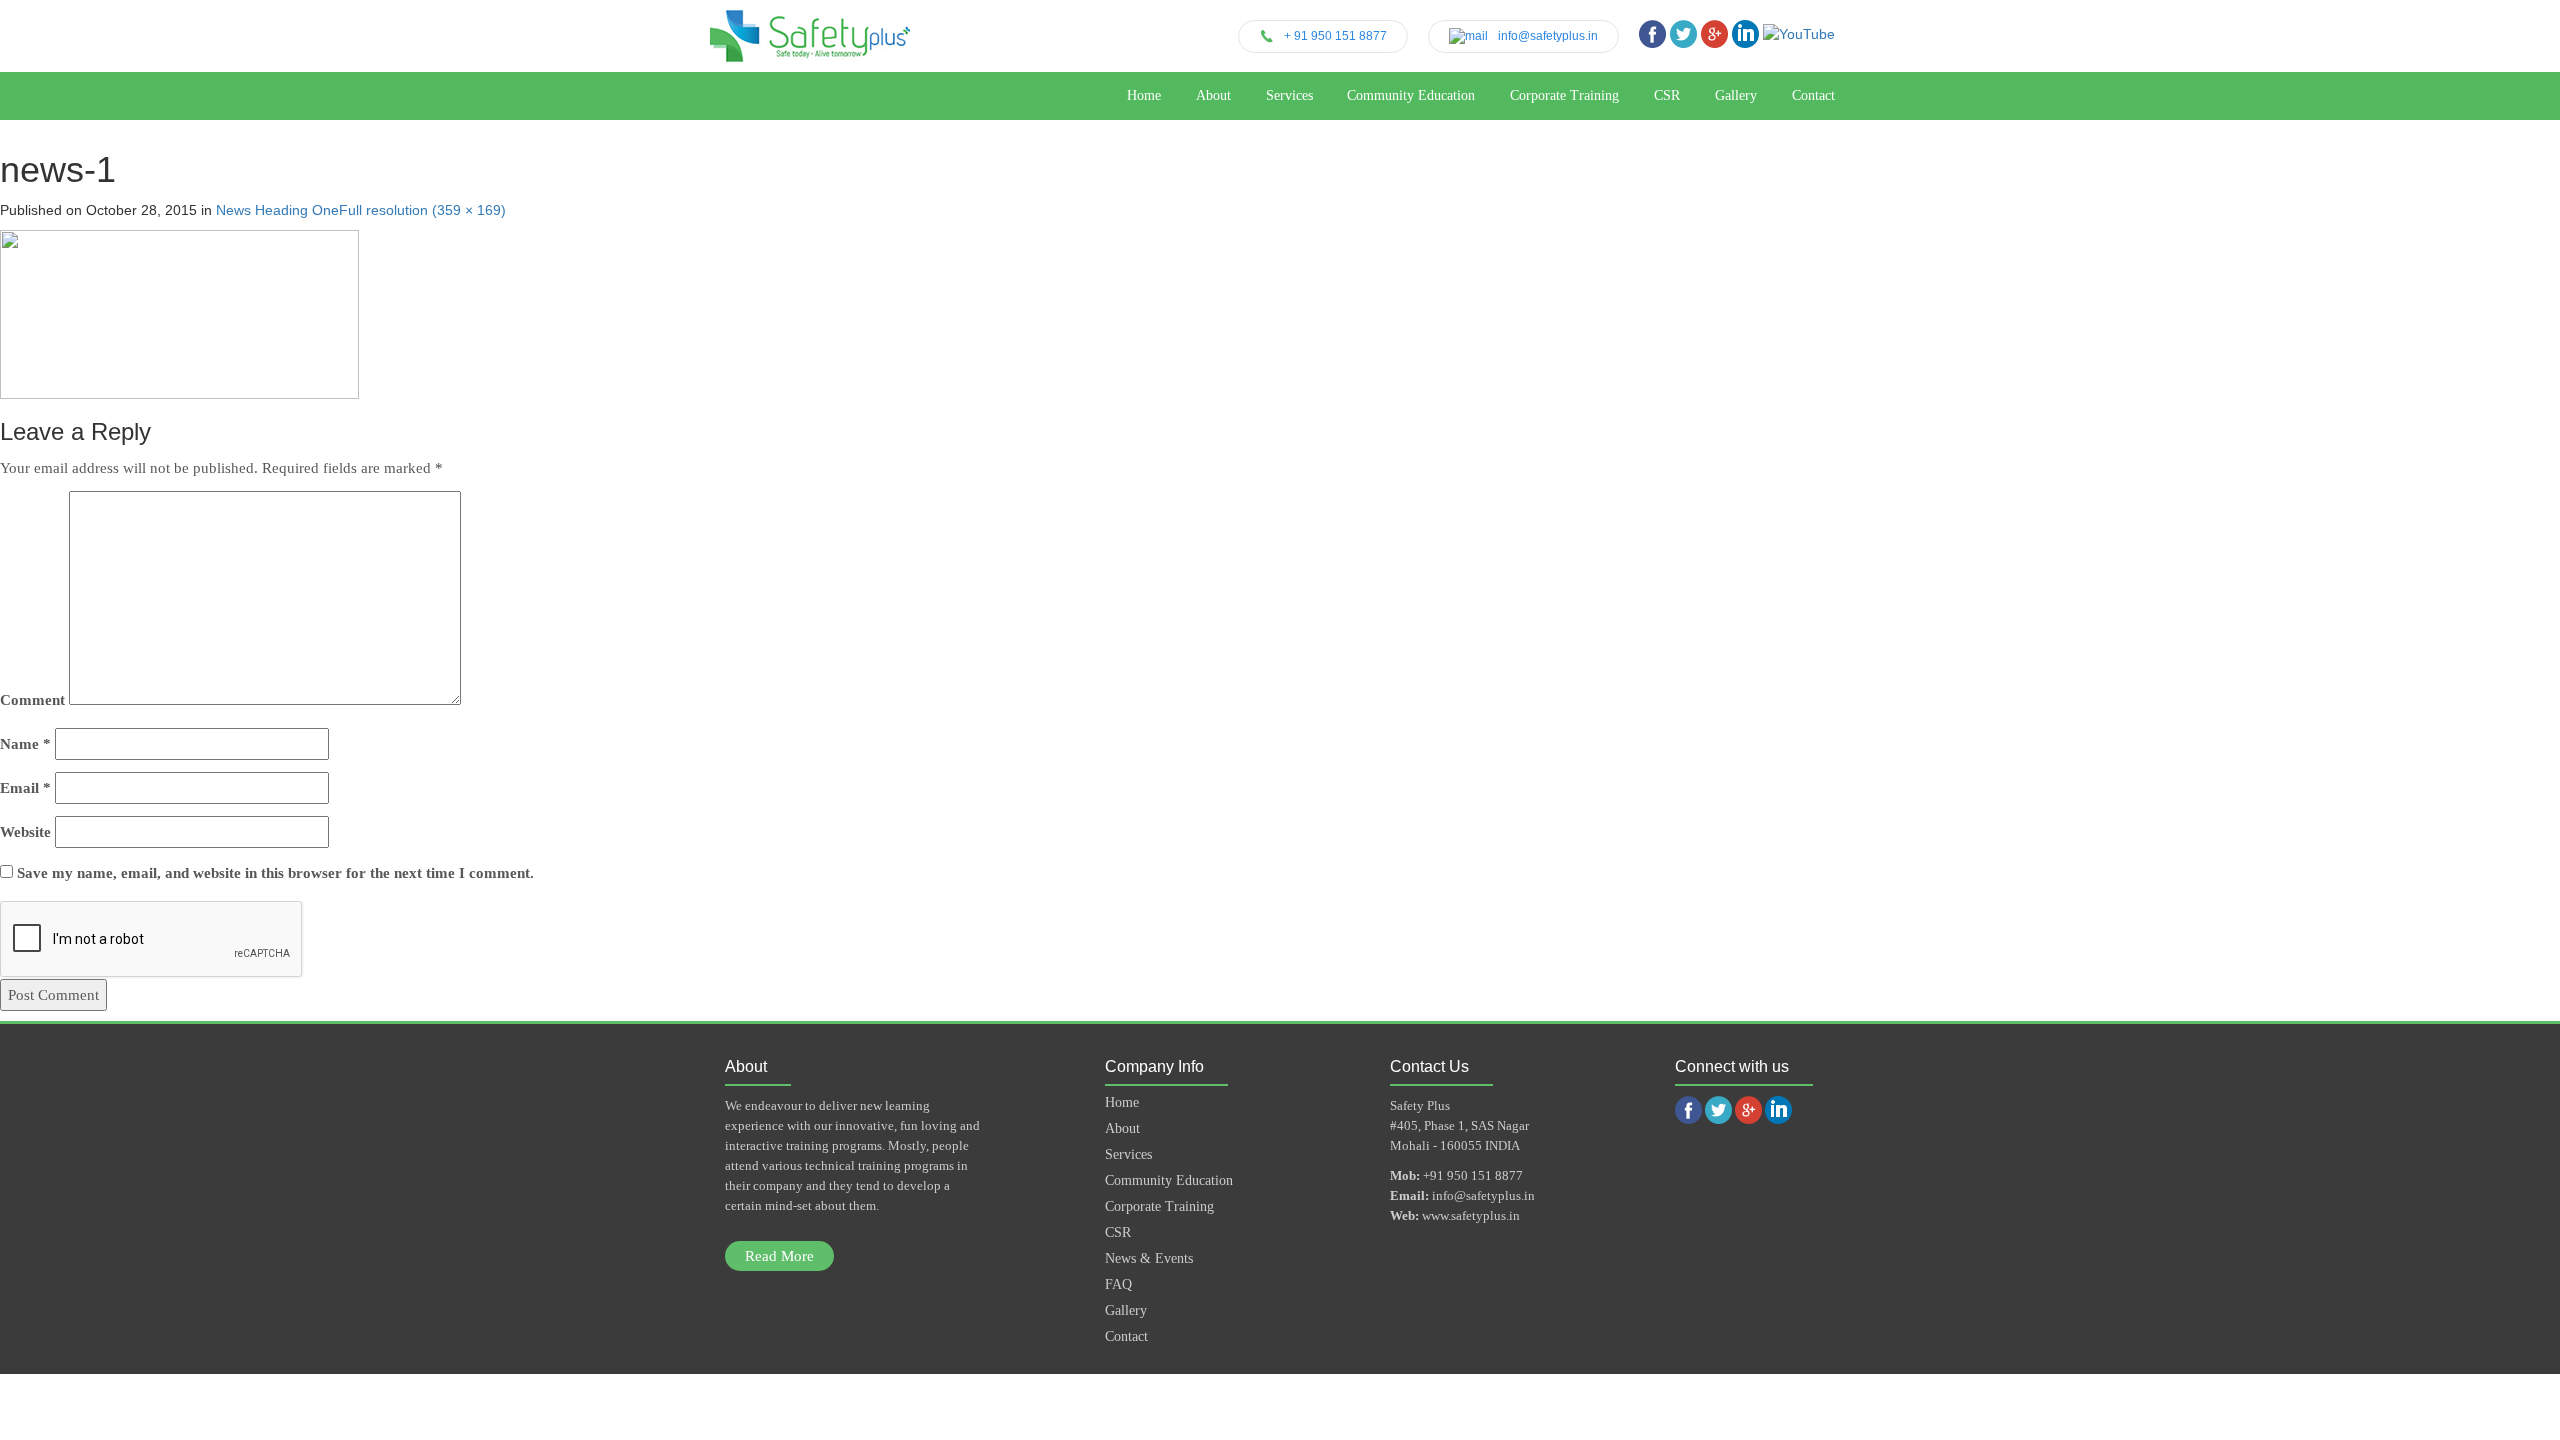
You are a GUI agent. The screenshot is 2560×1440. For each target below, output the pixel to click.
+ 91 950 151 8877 (1335, 36)
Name (25, 744)
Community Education (1411, 95)
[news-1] (179, 314)
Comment (32, 700)
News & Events (1149, 1258)
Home (1144, 95)
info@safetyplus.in (1548, 36)
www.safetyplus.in (1471, 1215)
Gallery (1736, 95)
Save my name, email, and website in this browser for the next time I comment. (275, 873)
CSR (1667, 95)
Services (1289, 95)
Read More (779, 1256)
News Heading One (277, 210)
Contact (1813, 95)
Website (25, 832)
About (1213, 95)
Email (25, 788)
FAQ (1118, 1284)
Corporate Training (1564, 95)
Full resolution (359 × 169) (422, 210)
